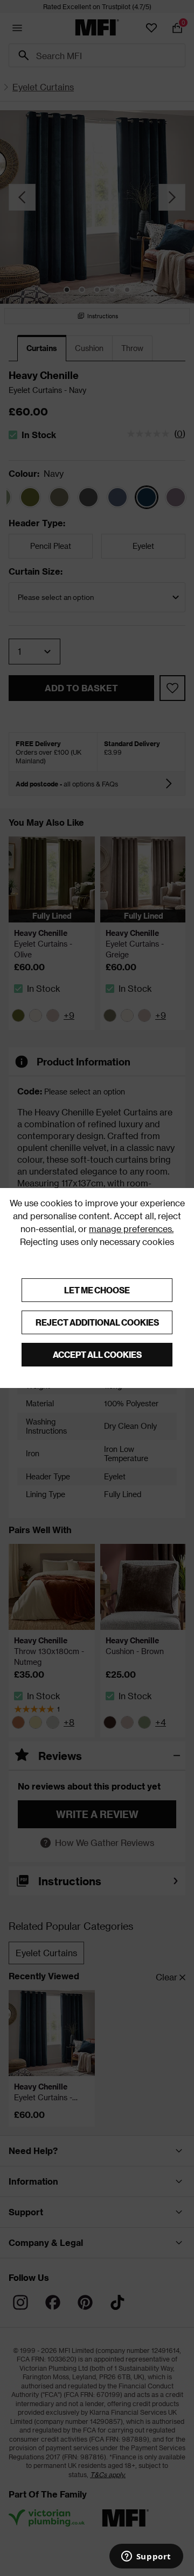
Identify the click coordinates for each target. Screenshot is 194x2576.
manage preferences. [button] (131, 1229)
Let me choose (97, 1290)
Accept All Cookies (97, 1354)
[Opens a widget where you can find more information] (146, 2557)
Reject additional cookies (97, 1322)
